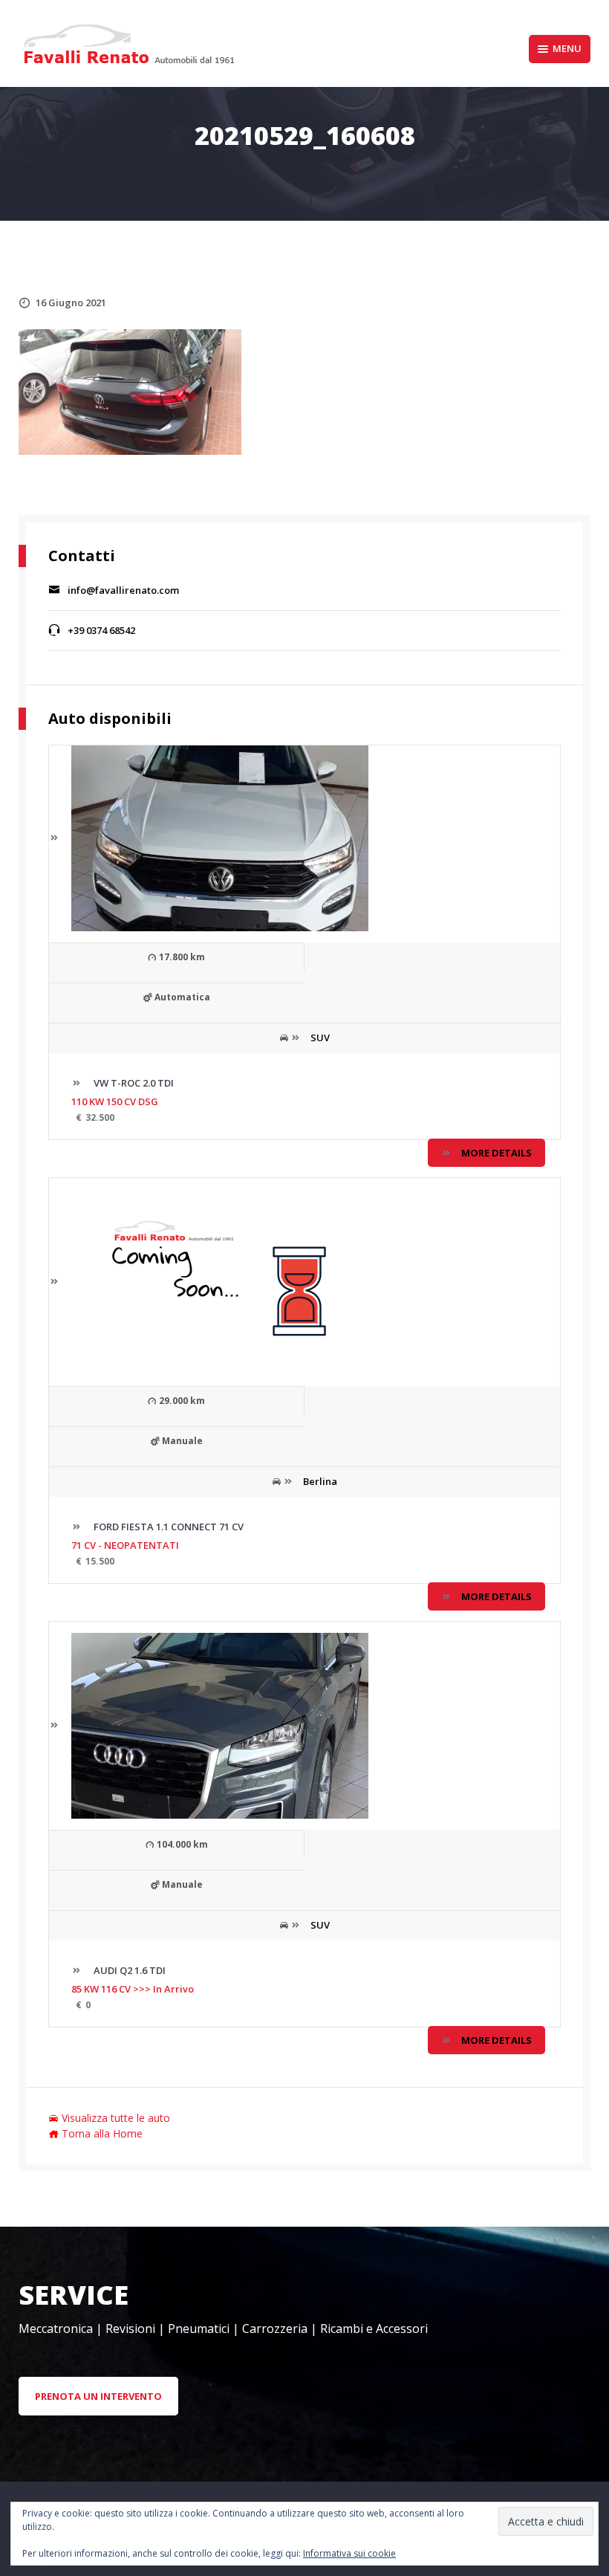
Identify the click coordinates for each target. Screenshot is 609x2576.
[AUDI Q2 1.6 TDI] (209, 1725)
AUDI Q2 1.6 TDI (128, 1970)
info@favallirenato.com (123, 590)
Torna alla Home (102, 2133)
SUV (320, 1038)
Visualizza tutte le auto (116, 2118)
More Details (496, 1153)
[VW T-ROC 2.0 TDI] (209, 838)
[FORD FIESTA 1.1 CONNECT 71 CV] (209, 1281)
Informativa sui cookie (349, 2553)
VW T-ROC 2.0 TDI (133, 1083)
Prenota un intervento (98, 2396)
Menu (567, 48)
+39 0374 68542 (101, 630)
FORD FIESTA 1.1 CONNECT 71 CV (167, 1527)
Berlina (320, 1481)
